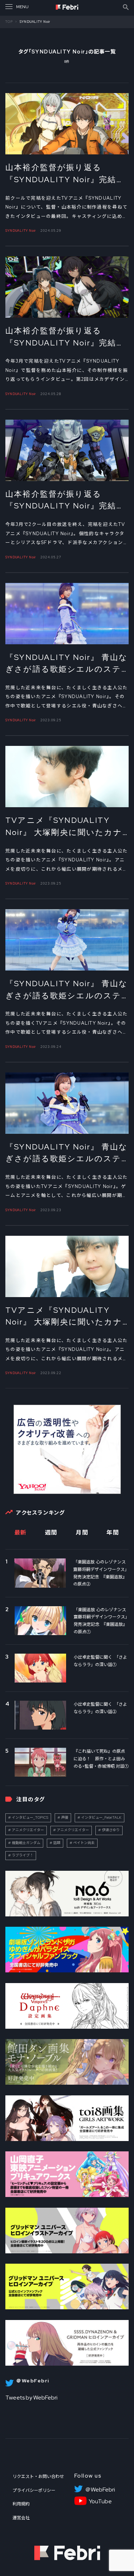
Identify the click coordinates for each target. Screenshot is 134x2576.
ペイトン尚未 (84, 1843)
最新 (21, 1533)
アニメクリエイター (28, 1830)
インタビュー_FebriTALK (101, 1817)
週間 (51, 1533)
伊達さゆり (111, 1830)
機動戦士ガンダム (26, 1843)
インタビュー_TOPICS (30, 1817)
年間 (113, 1533)
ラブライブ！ (23, 1855)
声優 (65, 1817)
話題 (57, 1843)
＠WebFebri (100, 2490)
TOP (9, 22)
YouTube (100, 2501)
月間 (82, 1533)
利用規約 (21, 2504)
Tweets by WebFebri (31, 2398)
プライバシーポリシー (34, 2490)
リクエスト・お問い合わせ (38, 2477)
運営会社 (21, 2518)
